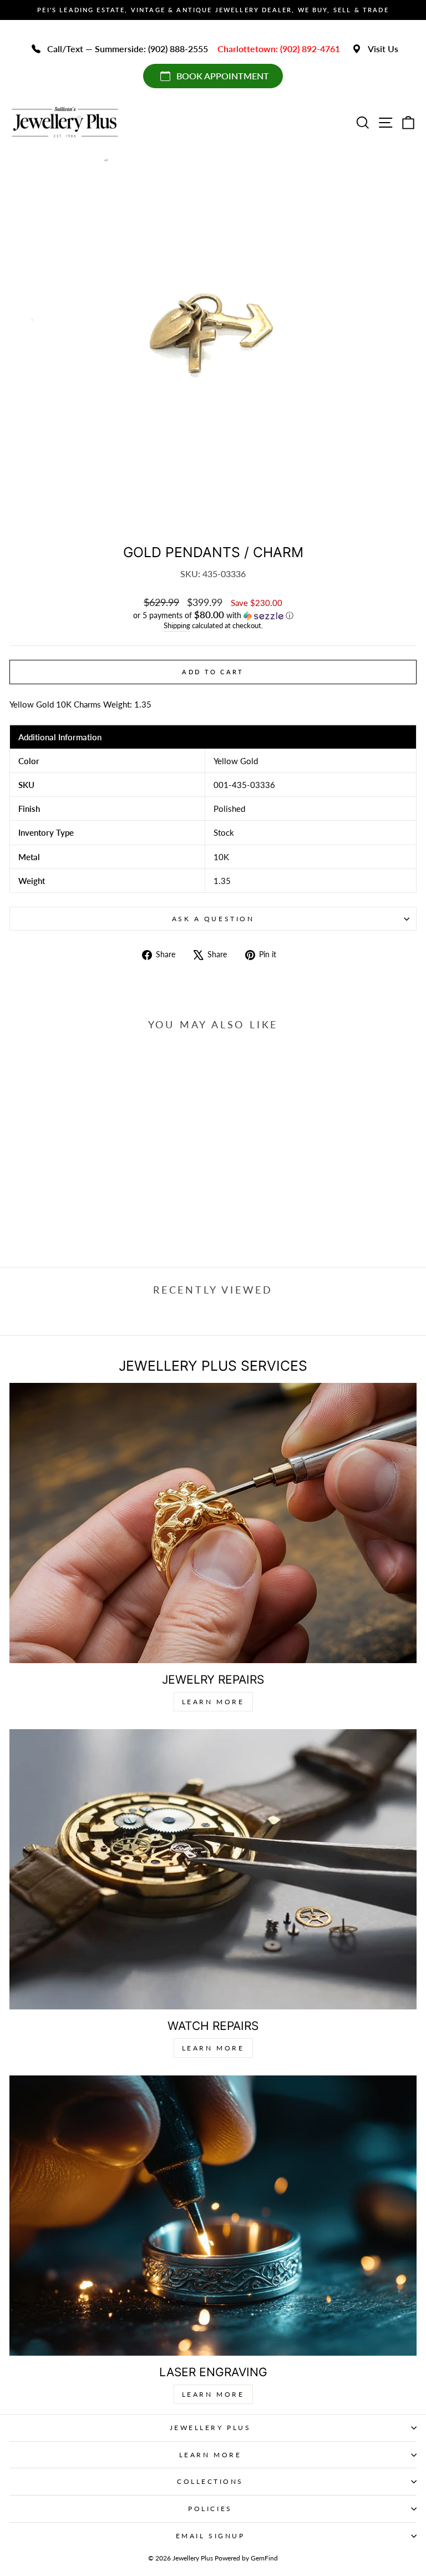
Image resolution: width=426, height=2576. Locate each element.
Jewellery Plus (210, 2428)
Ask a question (213, 919)
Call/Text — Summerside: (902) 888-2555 (128, 49)
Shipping (177, 626)
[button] (213, 615)
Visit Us (383, 49)
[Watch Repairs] (213, 1869)
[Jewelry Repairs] (213, 1523)
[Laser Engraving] (213, 2216)
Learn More (213, 1702)
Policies (210, 2509)
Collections (210, 2481)
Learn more (213, 2394)
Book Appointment (223, 76)
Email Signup (210, 2536)
